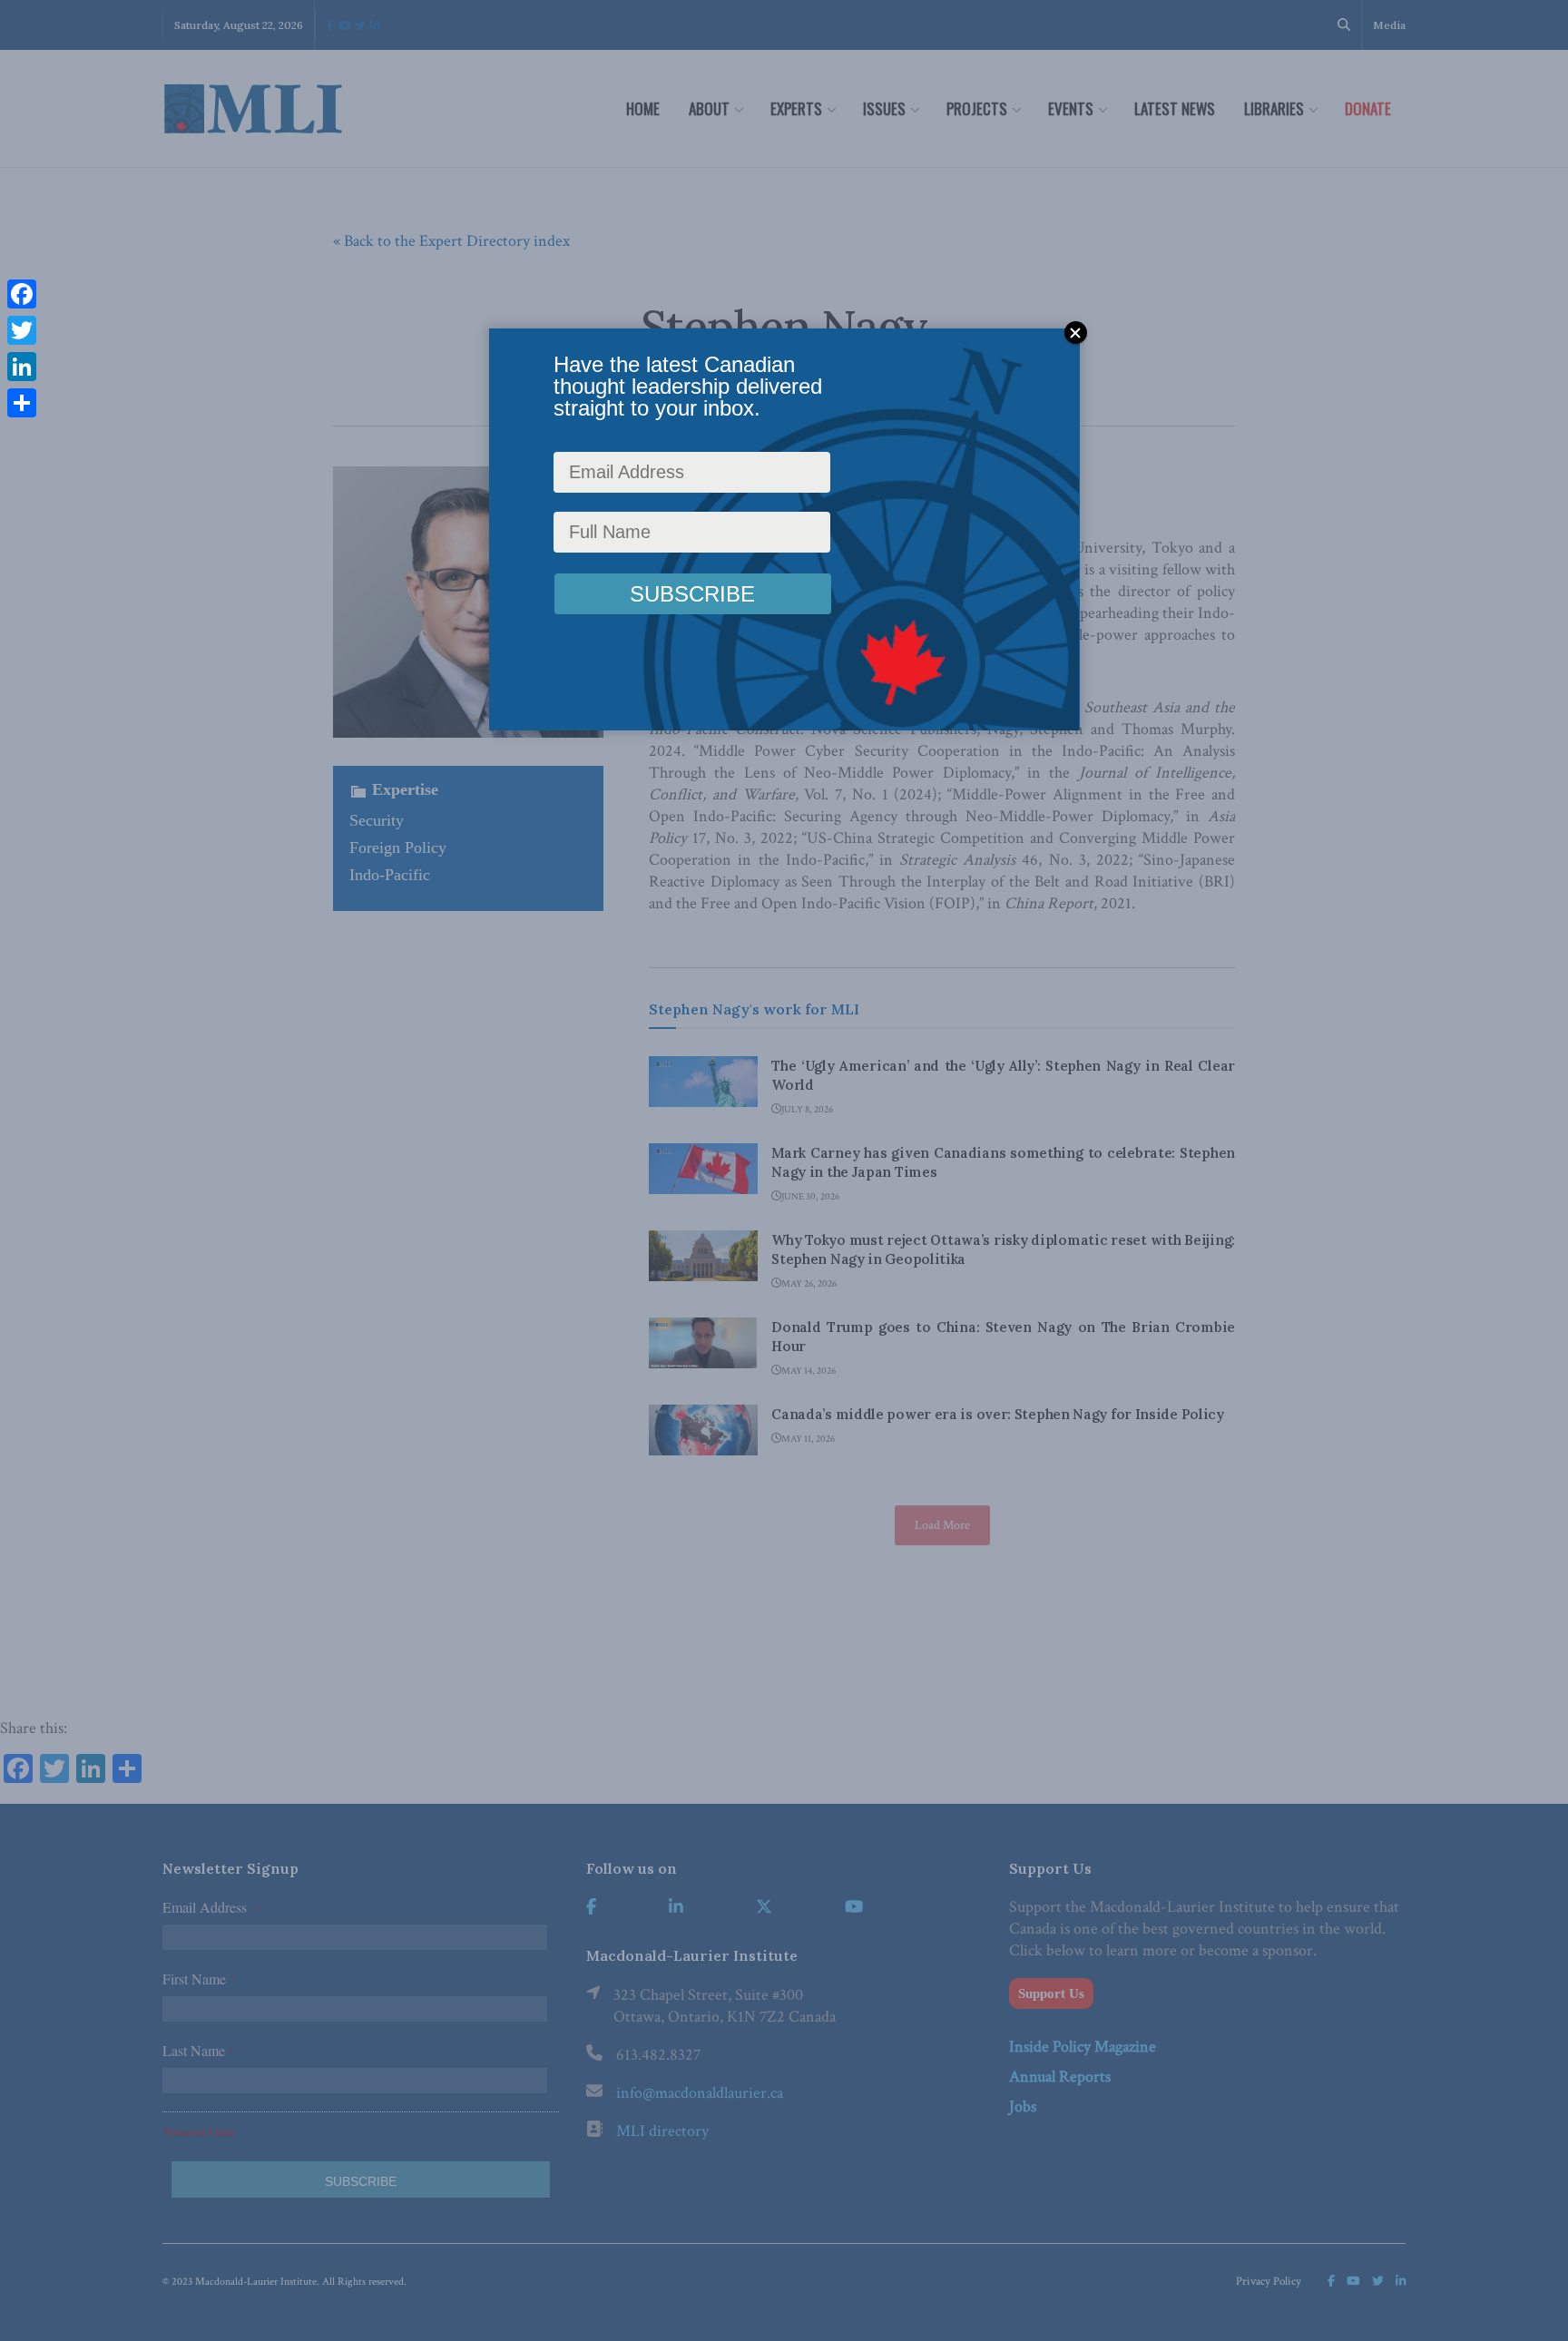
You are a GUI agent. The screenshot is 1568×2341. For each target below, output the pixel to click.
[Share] (22, 403)
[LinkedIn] (22, 367)
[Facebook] (22, 294)
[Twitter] (22, 330)
